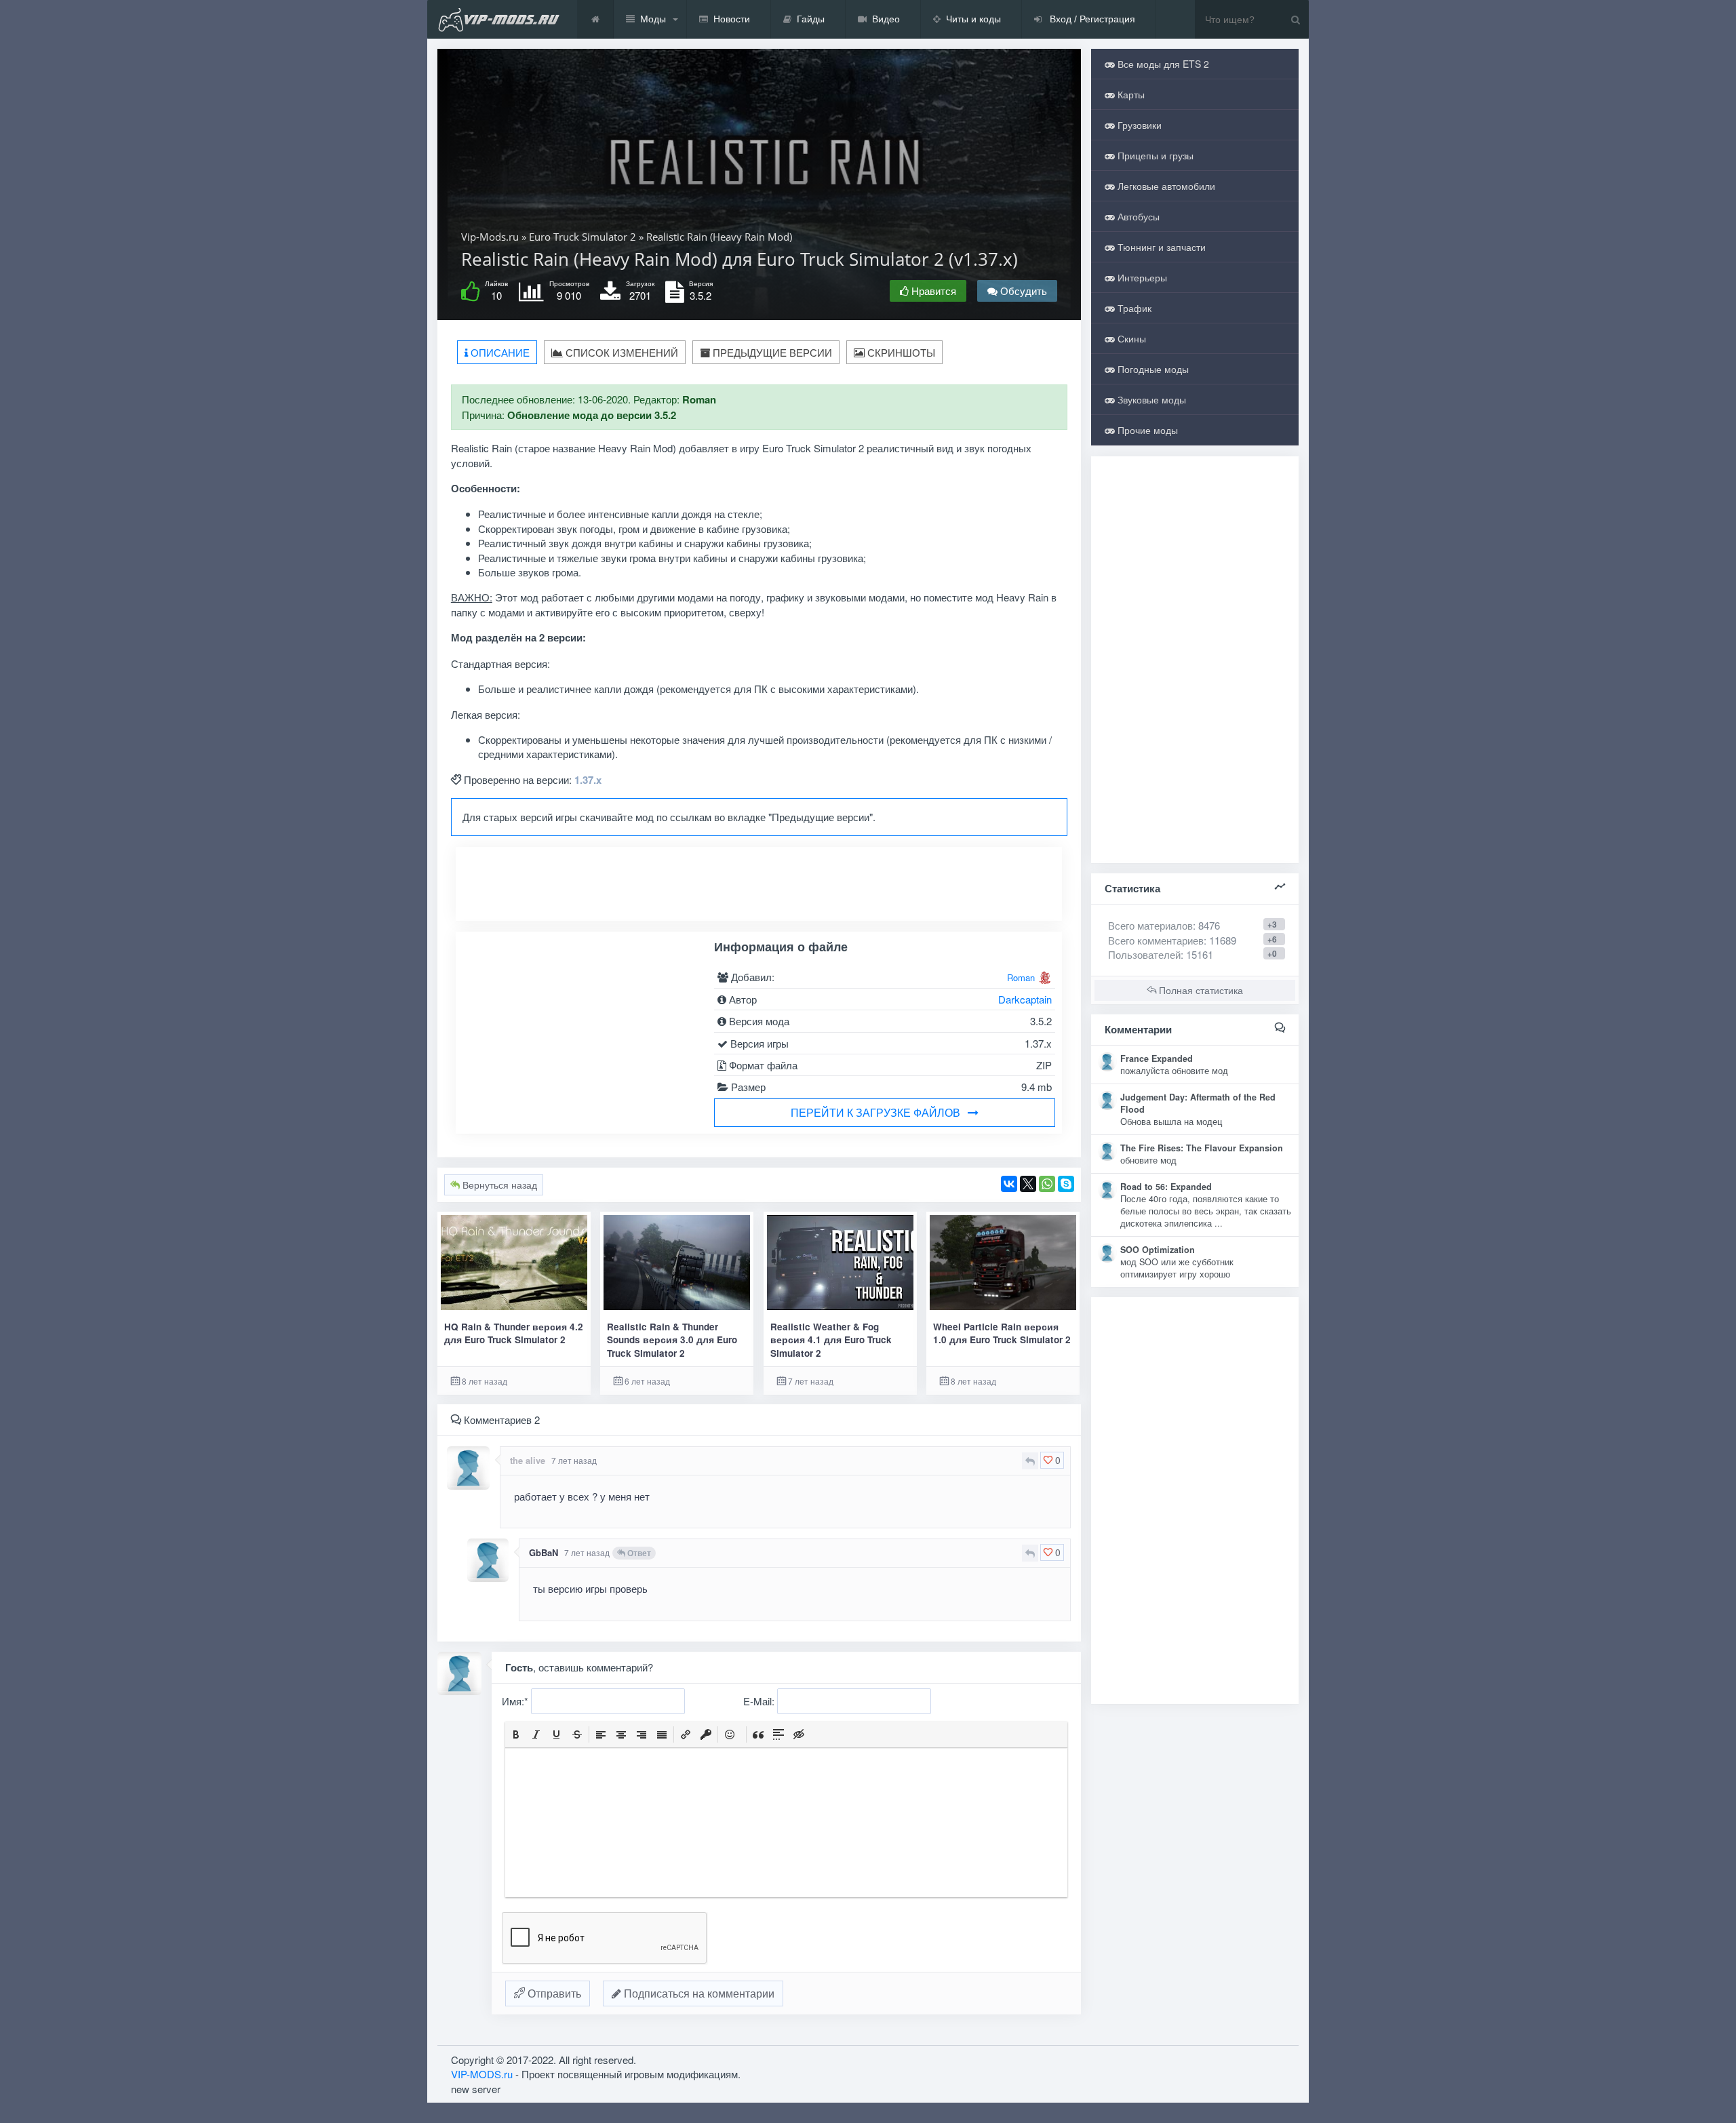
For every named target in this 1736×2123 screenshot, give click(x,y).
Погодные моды (1152, 369)
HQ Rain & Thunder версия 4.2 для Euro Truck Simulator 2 (514, 1333)
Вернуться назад (498, 1185)
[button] (516, 1734)
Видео (886, 19)
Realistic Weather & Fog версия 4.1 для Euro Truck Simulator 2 (831, 1340)
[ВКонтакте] (1009, 1184)
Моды (653, 19)
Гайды (811, 19)
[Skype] (1066, 1184)
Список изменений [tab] (620, 352)
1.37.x (588, 780)
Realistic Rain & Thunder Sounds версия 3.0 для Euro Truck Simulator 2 (672, 1340)
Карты (1130, 94)
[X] (1028, 1184)
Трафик (1133, 308)
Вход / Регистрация (1091, 19)
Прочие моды (1146, 430)
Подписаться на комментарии (698, 1993)
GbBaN (544, 1552)
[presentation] (516, 1734)
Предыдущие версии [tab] (771, 352)
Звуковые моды (1150, 399)
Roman (1021, 977)
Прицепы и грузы (1154, 155)
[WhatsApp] (1047, 1184)
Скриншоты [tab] (900, 352)
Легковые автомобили (1165, 186)
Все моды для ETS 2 (1162, 64)
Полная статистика (1200, 990)
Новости (732, 19)
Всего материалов (1164, 925)
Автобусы (1137, 216)
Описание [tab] (499, 352)
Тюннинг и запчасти (1160, 247)
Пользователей (1144, 954)
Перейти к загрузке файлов (875, 1112)
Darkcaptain (1025, 999)
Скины (1130, 338)
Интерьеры (1141, 277)
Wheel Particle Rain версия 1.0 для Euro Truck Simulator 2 (1002, 1333)
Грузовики (1138, 125)
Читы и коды (973, 19)
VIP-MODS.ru (482, 2074)
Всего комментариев (1156, 940)
